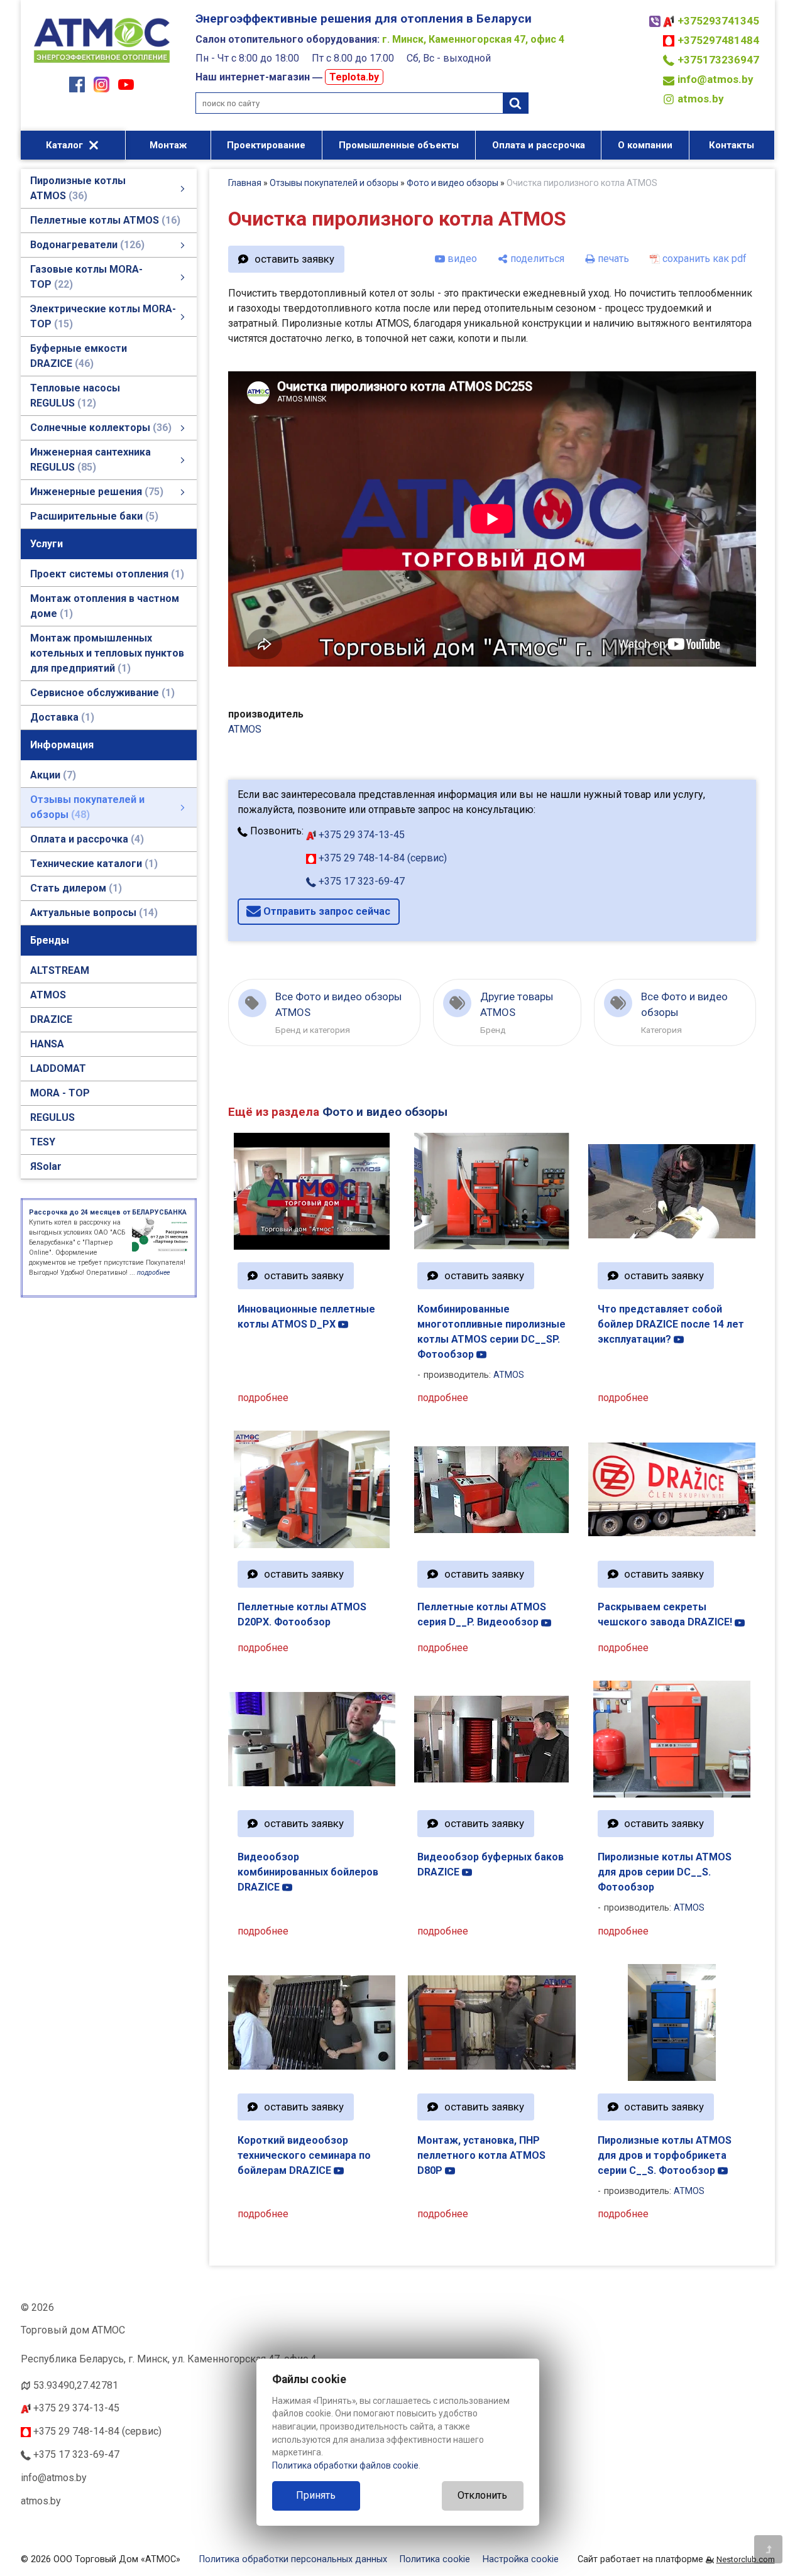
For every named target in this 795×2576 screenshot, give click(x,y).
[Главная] (102, 64)
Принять (316, 2495)
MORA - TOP (60, 1093)
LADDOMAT (58, 1068)
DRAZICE (51, 1019)
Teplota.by (354, 77)
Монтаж (168, 145)
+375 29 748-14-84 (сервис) (381, 858)
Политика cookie (435, 2559)
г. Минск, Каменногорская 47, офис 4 (473, 39)
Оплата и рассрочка (539, 145)
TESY (43, 1142)
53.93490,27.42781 (76, 2385)
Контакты (732, 145)
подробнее (263, 1398)
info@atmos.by (715, 79)
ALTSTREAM (60, 970)
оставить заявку (294, 259)
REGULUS (52, 1117)
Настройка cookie (521, 2559)
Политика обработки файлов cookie (345, 2465)
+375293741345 (718, 21)
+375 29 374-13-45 (360, 835)
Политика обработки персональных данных (293, 2559)
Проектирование (266, 145)
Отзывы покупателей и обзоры (334, 183)
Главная (245, 183)
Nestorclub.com (746, 2559)
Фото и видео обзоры (452, 183)
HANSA (47, 1044)
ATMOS (48, 995)
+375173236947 (718, 60)
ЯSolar (46, 1166)
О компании (645, 145)
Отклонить (482, 2495)
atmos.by (701, 99)
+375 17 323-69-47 (360, 881)
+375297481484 (718, 40)
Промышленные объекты (399, 145)
